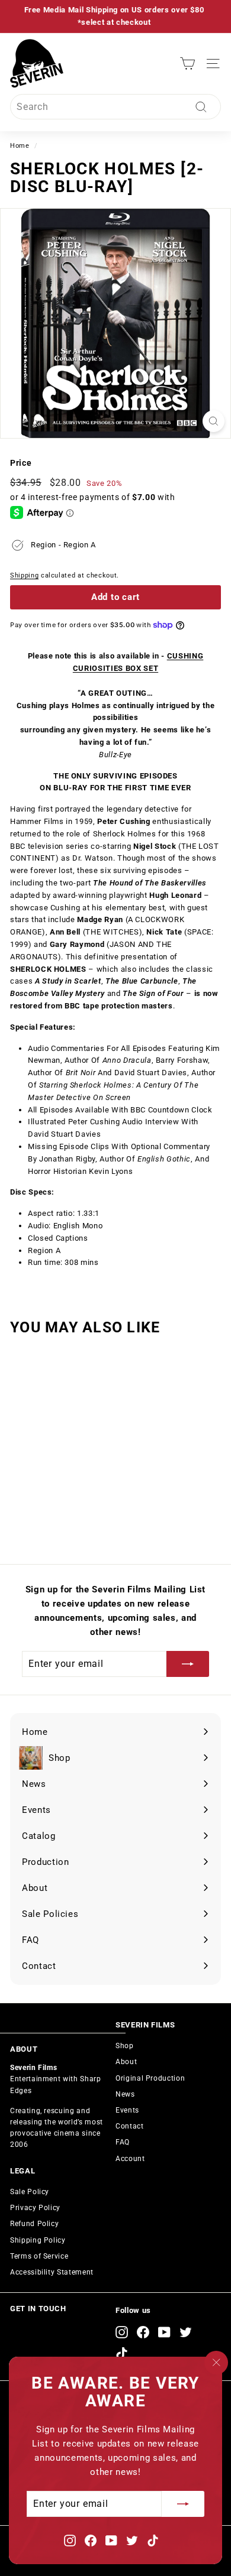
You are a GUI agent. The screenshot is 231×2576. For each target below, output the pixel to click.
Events (127, 2110)
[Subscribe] (183, 2504)
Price (21, 463)
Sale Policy (30, 2192)
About (126, 2062)
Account (130, 2159)
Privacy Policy (35, 2208)
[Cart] (187, 64)
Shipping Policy (38, 2240)
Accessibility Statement (52, 2272)
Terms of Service (39, 2256)
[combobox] (115, 107)
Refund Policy (34, 2224)
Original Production (150, 2078)
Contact (130, 2126)
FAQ (123, 2142)
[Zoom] (214, 421)
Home (20, 146)
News (125, 2094)
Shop (125, 2046)
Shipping (24, 575)
